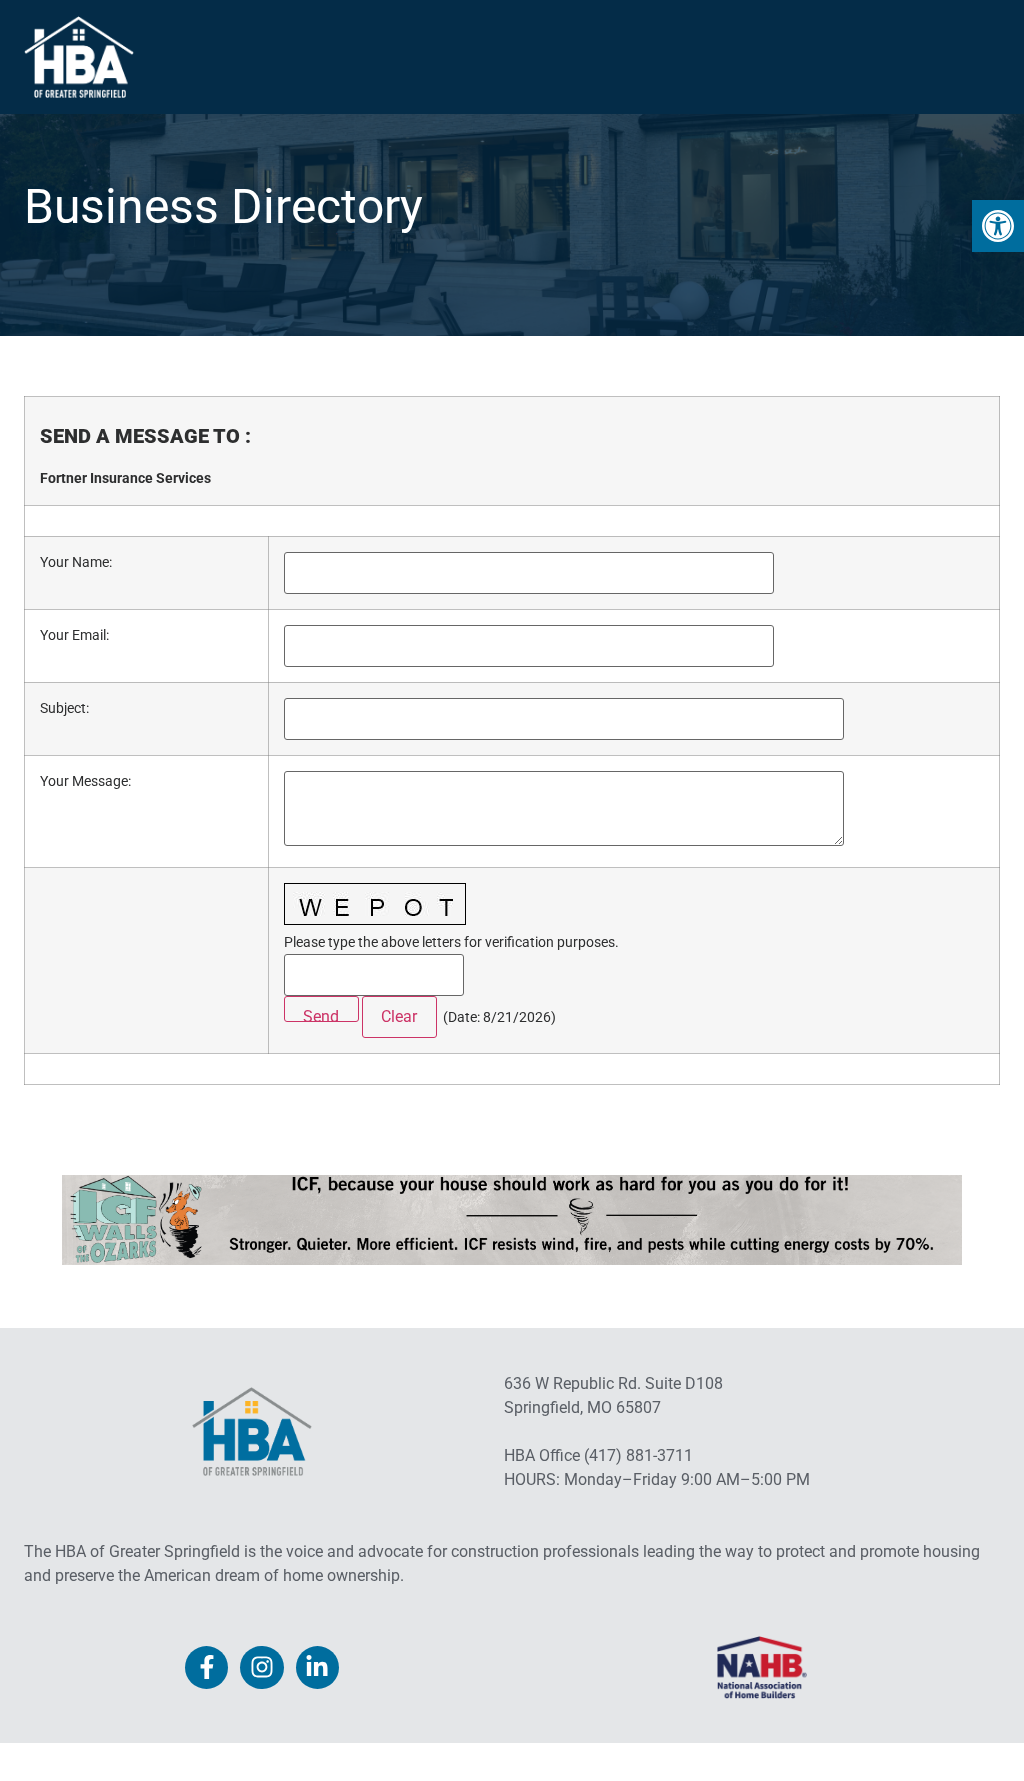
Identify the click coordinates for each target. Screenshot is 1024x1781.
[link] (998, 226)
